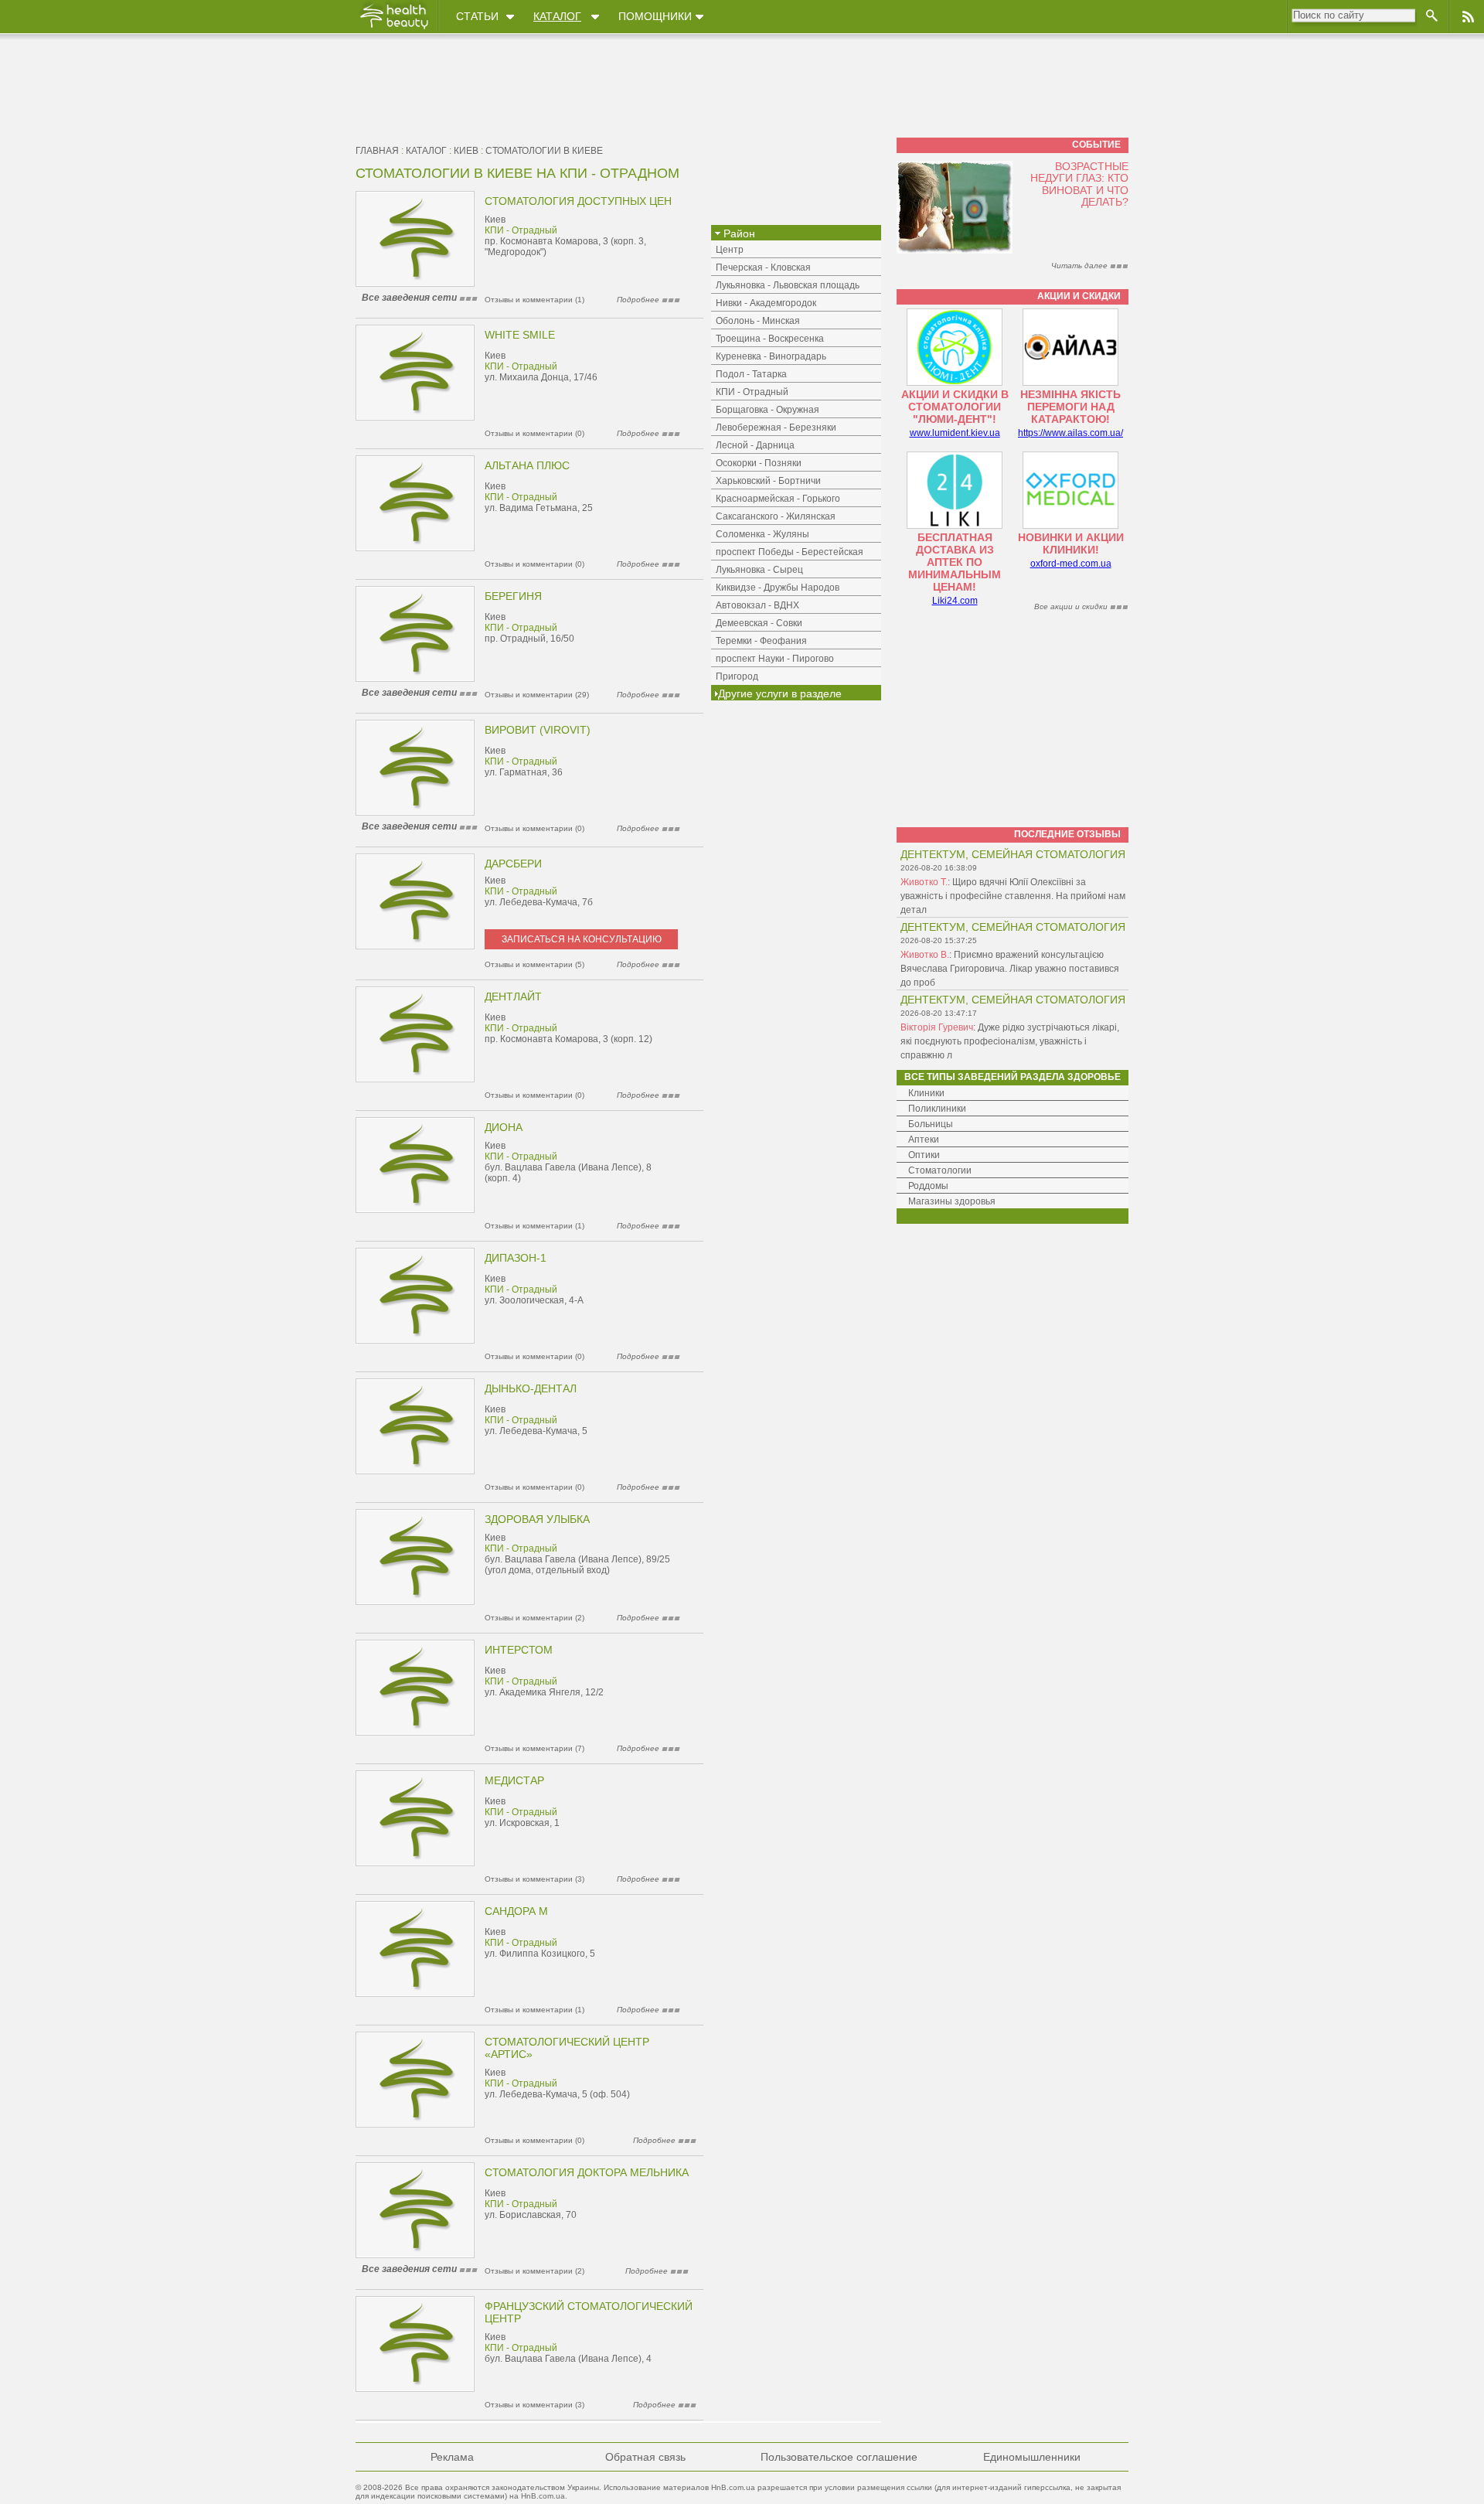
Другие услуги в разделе (780, 693)
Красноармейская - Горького (778, 499)
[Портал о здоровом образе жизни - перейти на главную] (393, 29)
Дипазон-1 (516, 1258)
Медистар (514, 1780)
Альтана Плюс (527, 465)
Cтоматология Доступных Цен (578, 201)
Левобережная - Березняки (776, 428)
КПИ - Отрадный (521, 230)
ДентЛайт (513, 996)
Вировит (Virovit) (538, 730)
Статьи (477, 16)
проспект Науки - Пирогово (775, 659)
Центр (730, 250)
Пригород (737, 676)
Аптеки (924, 1140)
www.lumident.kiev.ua (955, 433)
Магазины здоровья (952, 1201)
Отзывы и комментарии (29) (537, 695)
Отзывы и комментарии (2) (534, 1618)
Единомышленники (1032, 2457)
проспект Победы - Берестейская (790, 552)
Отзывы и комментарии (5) (534, 964)
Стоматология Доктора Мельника (587, 2172)
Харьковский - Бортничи (768, 481)
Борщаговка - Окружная (768, 410)
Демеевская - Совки (759, 623)
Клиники (926, 1093)
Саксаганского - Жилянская (776, 516)
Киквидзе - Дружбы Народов (778, 588)
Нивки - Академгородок (766, 303)
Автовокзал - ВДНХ (757, 605)
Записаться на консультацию (582, 939)
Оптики (924, 1155)
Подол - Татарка (751, 374)
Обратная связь (645, 2457)
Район (738, 233)
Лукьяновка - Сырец (759, 570)
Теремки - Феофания (761, 641)
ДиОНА (504, 1127)
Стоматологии (940, 1170)
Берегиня (513, 596)
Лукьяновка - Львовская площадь (788, 285)
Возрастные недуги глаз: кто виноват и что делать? (1079, 184)
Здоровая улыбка (537, 1519)
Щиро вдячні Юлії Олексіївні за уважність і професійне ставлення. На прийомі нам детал (1013, 896)
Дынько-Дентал (531, 1388)
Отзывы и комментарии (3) (534, 1879)
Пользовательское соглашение (839, 2457)
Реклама (452, 2457)
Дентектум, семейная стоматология (1013, 854)
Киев (466, 151)
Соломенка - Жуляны (762, 534)
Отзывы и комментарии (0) (534, 433)
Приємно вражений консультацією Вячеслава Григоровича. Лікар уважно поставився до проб (1010, 969)
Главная (377, 151)
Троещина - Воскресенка (770, 339)
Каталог (557, 16)
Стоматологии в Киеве (544, 151)
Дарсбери (513, 864)
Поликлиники (937, 1109)
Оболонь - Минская (758, 321)
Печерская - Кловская (763, 267)
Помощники (655, 16)
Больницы (931, 1124)
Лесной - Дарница (755, 445)
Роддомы (928, 1186)
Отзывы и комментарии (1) (534, 300)
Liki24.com (955, 601)
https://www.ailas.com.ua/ (1070, 433)
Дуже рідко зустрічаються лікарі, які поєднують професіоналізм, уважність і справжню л (1010, 1041)
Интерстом (519, 1650)
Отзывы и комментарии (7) (534, 1748)
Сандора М (516, 1911)
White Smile (520, 335)
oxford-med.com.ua (1071, 564)
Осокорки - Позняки (759, 463)
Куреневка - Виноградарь (771, 356)
